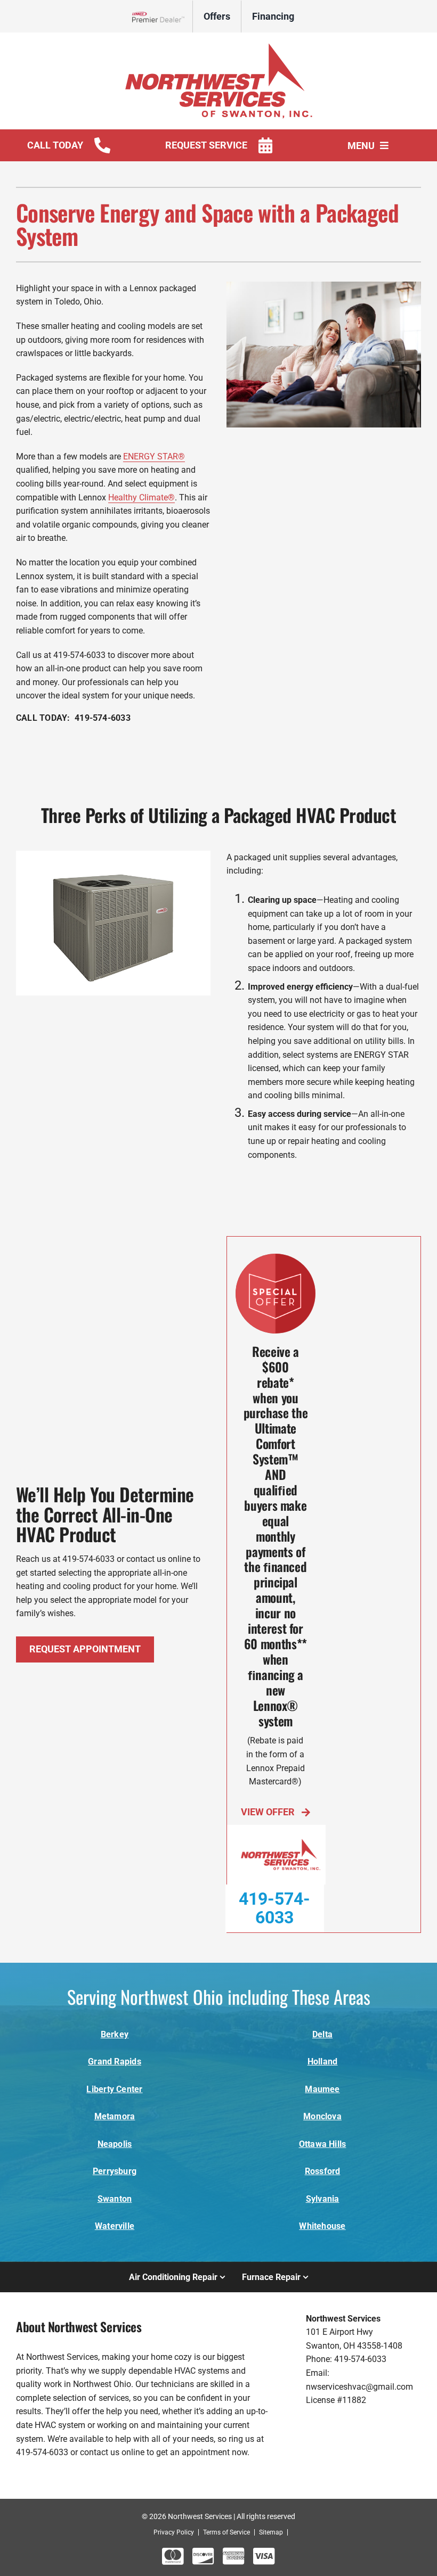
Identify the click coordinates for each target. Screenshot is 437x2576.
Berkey (115, 2034)
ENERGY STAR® (154, 456)
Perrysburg (115, 2171)
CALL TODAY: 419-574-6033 (73, 718)
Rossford (323, 2171)
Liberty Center (114, 2089)
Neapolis (115, 2144)
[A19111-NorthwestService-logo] (219, 47)
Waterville (115, 2226)
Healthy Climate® (141, 497)
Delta (322, 2034)
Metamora (115, 2116)
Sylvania (323, 2199)
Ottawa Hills (323, 2144)
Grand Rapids (115, 2061)
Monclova (322, 2116)
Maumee (322, 2089)
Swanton (115, 2199)
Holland (323, 2061)
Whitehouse (322, 2226)
